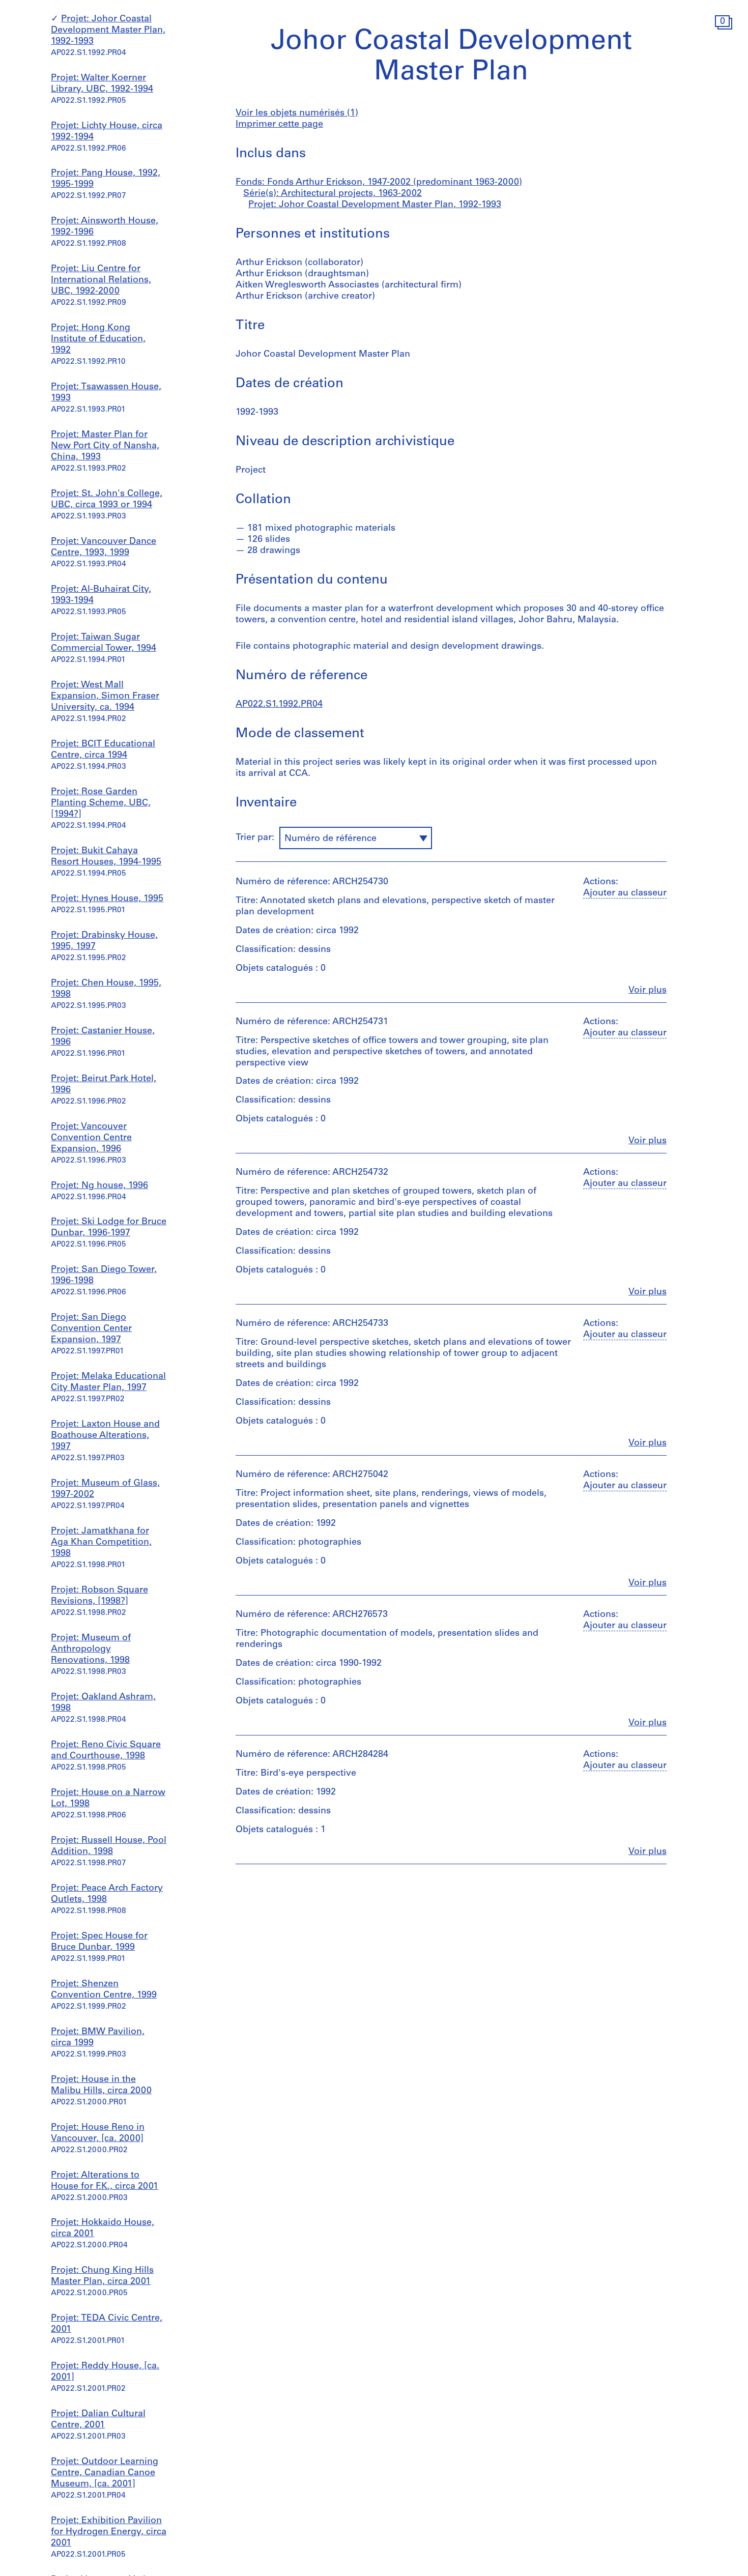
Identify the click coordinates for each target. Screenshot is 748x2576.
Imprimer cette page (279, 125)
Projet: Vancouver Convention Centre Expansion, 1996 (91, 1138)
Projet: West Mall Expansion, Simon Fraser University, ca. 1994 (105, 697)
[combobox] (356, 838)
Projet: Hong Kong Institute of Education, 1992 (98, 339)
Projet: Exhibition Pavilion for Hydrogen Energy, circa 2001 (109, 2532)
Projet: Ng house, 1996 (99, 1186)
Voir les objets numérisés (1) (297, 113)
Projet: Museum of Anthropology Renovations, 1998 (91, 1649)
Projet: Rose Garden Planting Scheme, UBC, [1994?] (101, 803)
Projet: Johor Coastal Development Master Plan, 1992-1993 (108, 31)
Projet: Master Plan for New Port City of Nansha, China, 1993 (105, 446)
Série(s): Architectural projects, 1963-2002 (333, 194)
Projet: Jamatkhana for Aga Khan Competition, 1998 (101, 1543)
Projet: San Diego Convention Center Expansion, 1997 (91, 1329)
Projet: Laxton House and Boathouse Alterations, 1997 (105, 1436)
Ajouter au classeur (625, 893)
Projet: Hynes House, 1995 (107, 899)
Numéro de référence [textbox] (330, 839)
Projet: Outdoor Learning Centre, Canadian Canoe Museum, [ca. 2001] (105, 2473)
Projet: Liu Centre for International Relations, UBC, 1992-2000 (101, 280)
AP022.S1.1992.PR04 (279, 705)
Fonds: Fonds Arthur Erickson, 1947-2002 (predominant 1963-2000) (379, 183)
